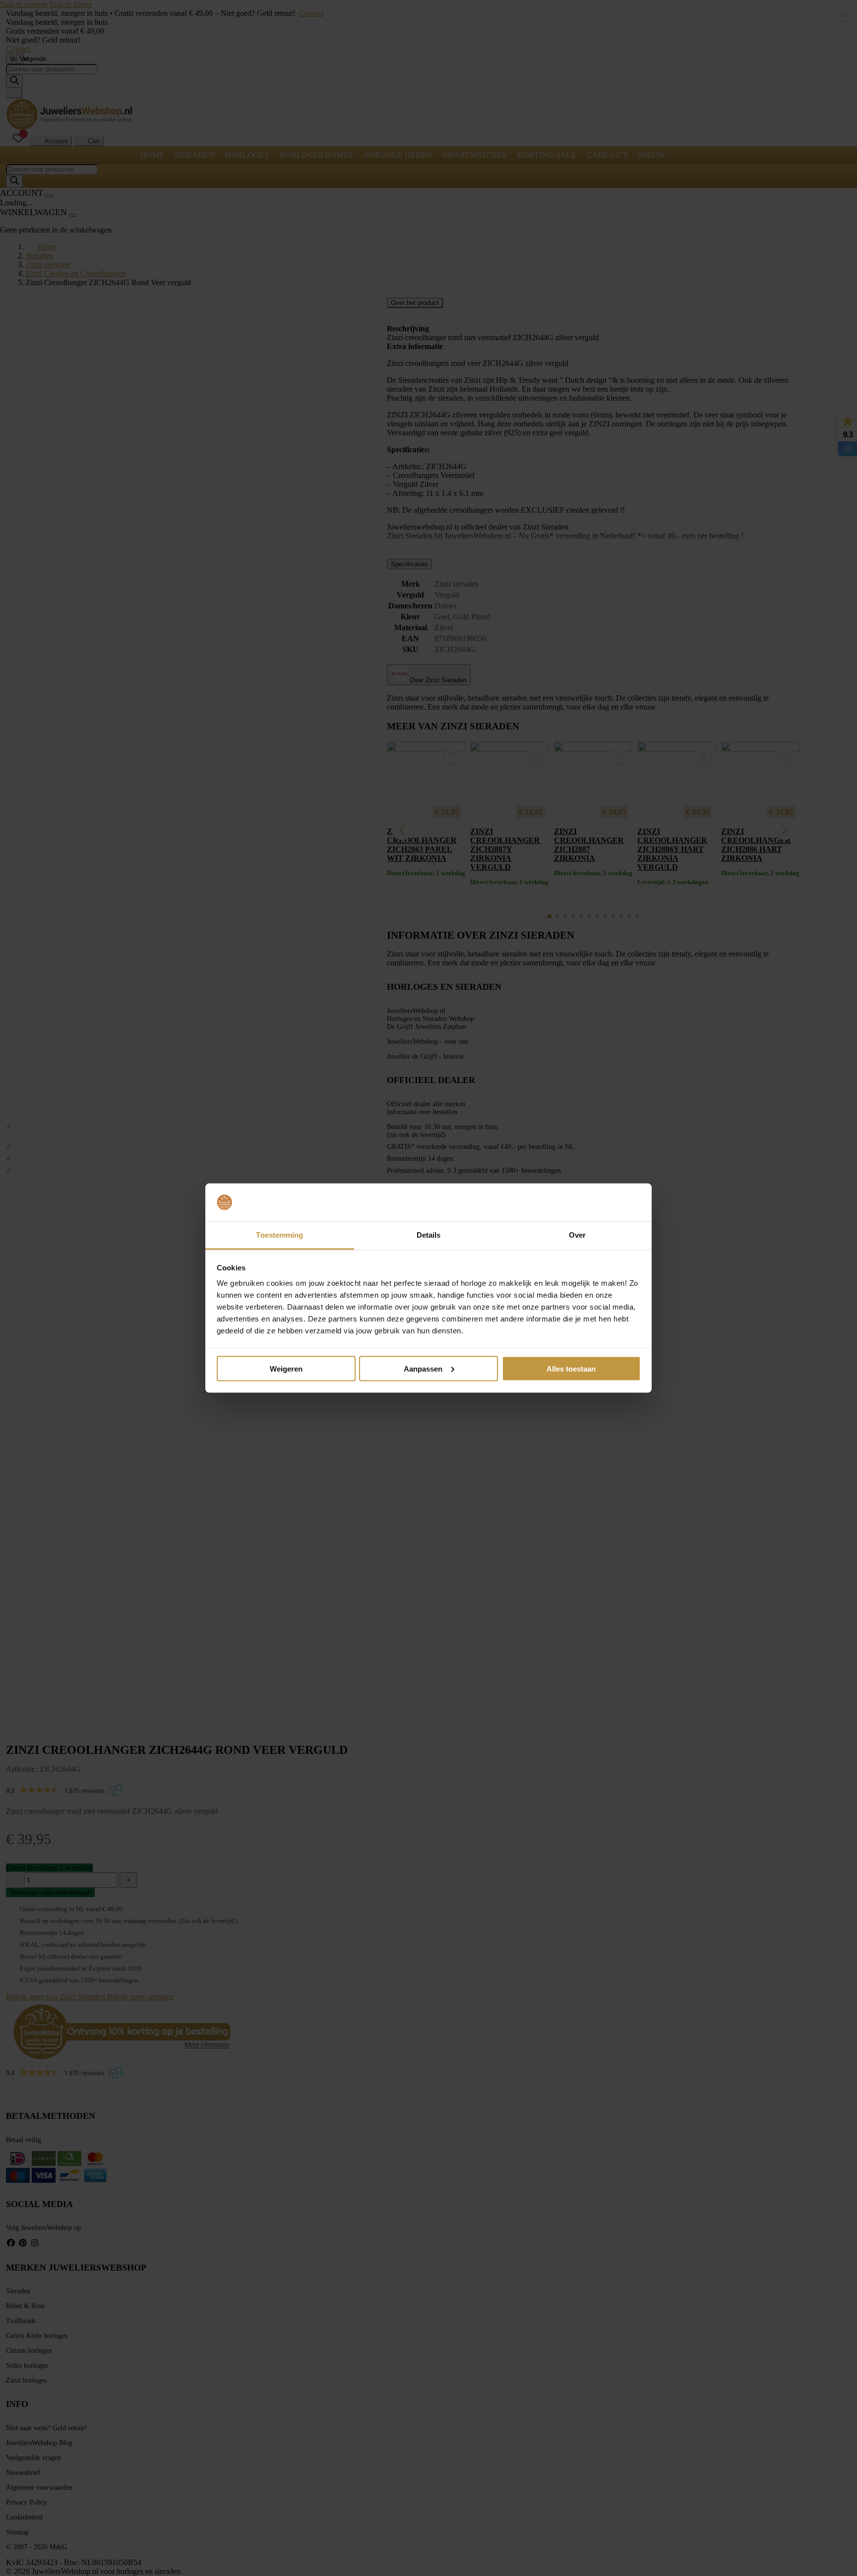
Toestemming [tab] (279, 1235)
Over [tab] (577, 1235)
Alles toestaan (571, 1368)
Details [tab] (429, 1235)
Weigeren (286, 1368)
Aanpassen (423, 1368)
